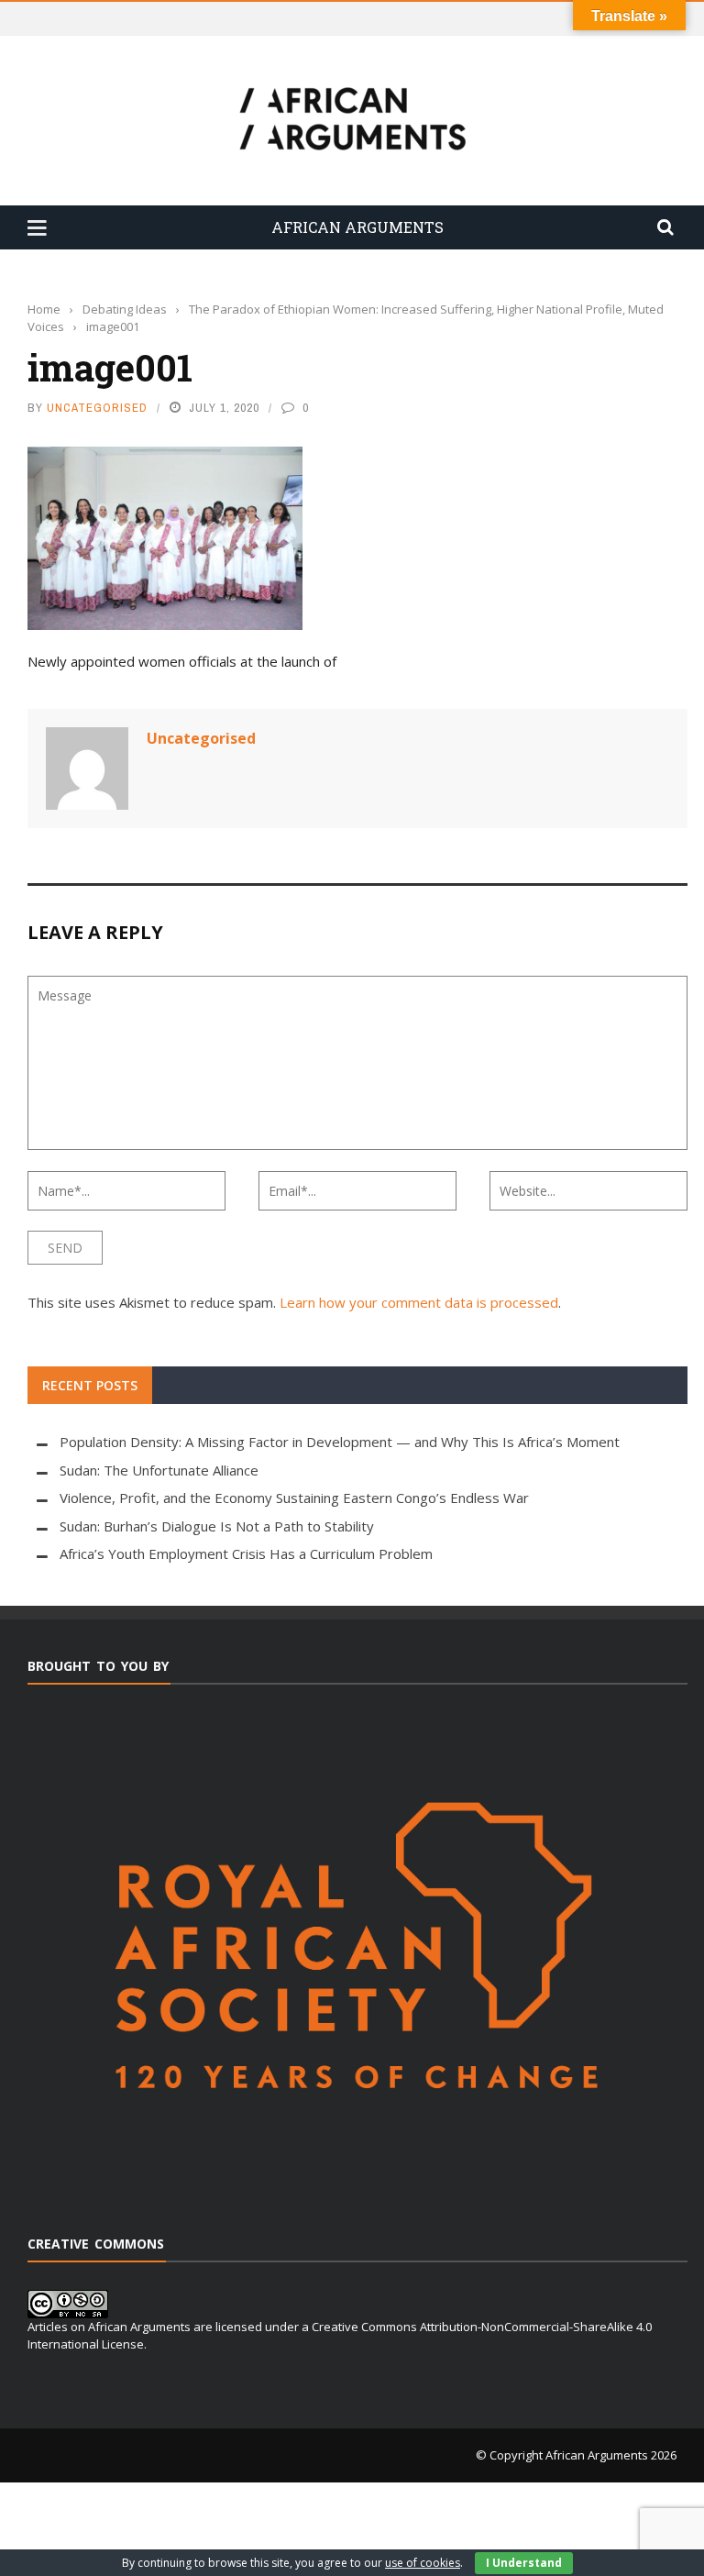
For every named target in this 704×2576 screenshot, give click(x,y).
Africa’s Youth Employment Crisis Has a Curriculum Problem (246, 1553)
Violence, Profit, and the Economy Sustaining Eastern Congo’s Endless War (294, 1498)
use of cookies (423, 2563)
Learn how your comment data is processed (419, 1302)
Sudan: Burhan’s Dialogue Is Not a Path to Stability (217, 1526)
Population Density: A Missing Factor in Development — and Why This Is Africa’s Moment (340, 1442)
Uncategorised (97, 408)
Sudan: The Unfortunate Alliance (159, 1470)
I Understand (524, 2563)
